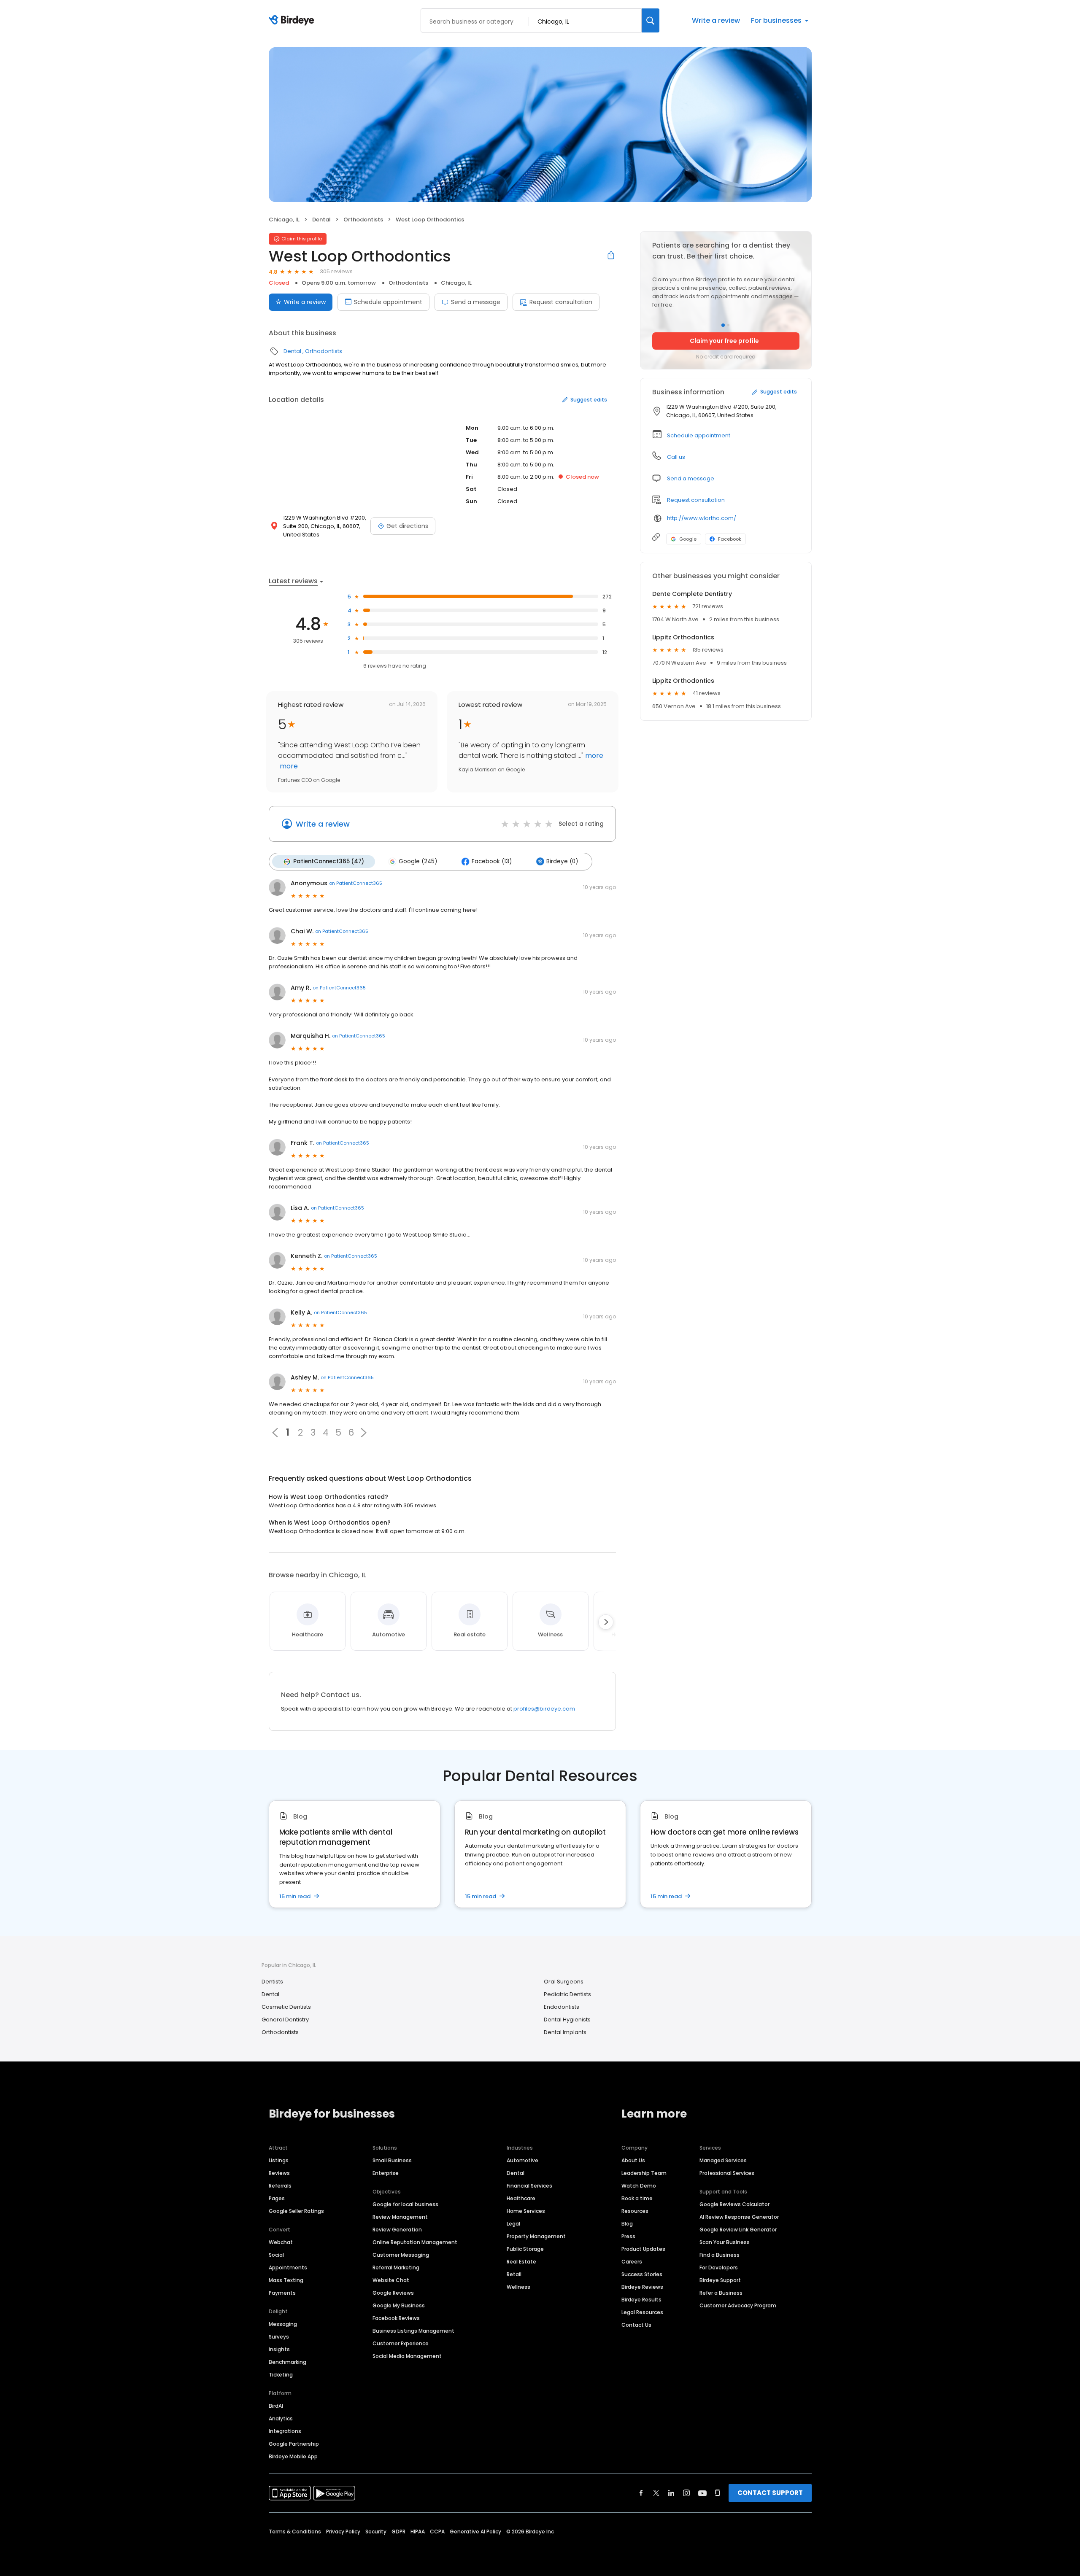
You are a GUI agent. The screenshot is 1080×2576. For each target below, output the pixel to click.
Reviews (279, 2173)
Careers (632, 2262)
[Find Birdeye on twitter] (656, 2493)
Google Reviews (393, 2293)
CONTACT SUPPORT (770, 2493)
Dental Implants (565, 2032)
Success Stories (642, 2274)
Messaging (283, 2324)
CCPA (437, 2532)
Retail (514, 2274)
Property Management (536, 2236)
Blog (627, 2224)
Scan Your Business (725, 2242)
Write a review (716, 20)
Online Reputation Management (415, 2242)
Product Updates (643, 2249)
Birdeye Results (641, 2300)
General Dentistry (285, 2020)
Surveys (279, 2337)
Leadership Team (644, 2173)
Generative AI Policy (475, 2532)
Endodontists (562, 2007)
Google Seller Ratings (296, 2211)
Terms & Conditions (295, 2532)
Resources (635, 2211)
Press (628, 2236)
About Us (633, 2160)
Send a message (476, 302)
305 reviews (336, 271)
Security (376, 2532)
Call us (676, 457)
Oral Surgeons (564, 1982)
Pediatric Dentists (567, 1994)
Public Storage (525, 2249)
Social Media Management (407, 2356)
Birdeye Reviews (642, 2287)
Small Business (392, 2160)
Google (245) (418, 861)
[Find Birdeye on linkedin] (671, 2493)
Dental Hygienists (567, 2020)
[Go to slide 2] (728, 325)
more (288, 766)
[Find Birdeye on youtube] (702, 2493)
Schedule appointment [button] (699, 435)
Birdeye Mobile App (293, 2456)
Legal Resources (642, 2312)
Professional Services (727, 2173)
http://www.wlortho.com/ (702, 518)
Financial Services (529, 2186)
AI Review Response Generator (739, 2217)
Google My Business (399, 2305)
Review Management (400, 2217)
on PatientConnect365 (356, 883)
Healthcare (521, 2198)
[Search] (651, 20)
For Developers (719, 2267)
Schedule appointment (388, 302)
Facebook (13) (492, 861)
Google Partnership (294, 2444)
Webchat (281, 2242)
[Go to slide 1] (723, 325)
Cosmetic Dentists (286, 2007)
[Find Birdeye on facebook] (641, 2493)
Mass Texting (286, 2280)
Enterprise (386, 2173)
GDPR (398, 2532)
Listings (279, 2160)
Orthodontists (363, 220)
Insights (279, 2349)
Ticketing (281, 2375)
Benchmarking (288, 2362)
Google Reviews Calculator (734, 2204)
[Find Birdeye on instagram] (686, 2493)
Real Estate (521, 2262)
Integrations (285, 2431)
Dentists (272, 1982)
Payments (282, 2293)
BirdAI (276, 2406)
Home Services (526, 2211)
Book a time (637, 2198)
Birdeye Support (720, 2280)
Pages (277, 2198)
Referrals (280, 2186)
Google (688, 539)
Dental (321, 220)
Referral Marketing (396, 2267)
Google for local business (405, 2204)
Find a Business (720, 2255)
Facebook (730, 539)
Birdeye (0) (562, 861)
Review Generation (397, 2230)
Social (276, 2255)
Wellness (518, 2287)
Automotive (522, 2160)
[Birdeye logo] (293, 21)
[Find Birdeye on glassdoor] (718, 2493)
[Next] (606, 1622)
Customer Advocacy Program (738, 2305)
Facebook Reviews (396, 2318)
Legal (513, 2224)
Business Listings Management (413, 2331)
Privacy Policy (343, 2532)
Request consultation (561, 302)
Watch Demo (639, 2186)
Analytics (281, 2418)
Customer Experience (401, 2343)
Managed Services (723, 2160)
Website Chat (391, 2280)
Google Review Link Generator (738, 2230)
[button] (364, 1433)
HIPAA (418, 2532)
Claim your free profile (724, 341)
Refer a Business (721, 2293)
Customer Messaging (401, 2255)
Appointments (288, 2267)
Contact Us (636, 2325)
